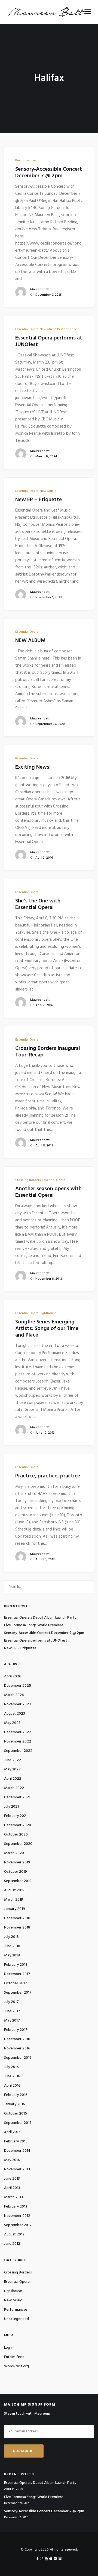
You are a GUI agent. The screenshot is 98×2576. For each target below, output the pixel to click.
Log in (9, 2348)
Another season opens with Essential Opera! (48, 1192)
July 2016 (11, 2067)
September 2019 (18, 1881)
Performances (26, 161)
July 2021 (11, 1807)
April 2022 (13, 1779)
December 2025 (18, 1686)
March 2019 (14, 1900)
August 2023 (15, 1714)
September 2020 (18, 1844)
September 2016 (18, 2058)
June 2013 (12, 2179)
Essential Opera (27, 329)
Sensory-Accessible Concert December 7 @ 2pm (49, 173)
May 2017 (12, 2021)
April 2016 (12, 2086)
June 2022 (13, 1760)
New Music (48, 329)
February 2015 (16, 2141)
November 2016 (17, 2048)
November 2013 (17, 2169)
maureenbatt (40, 289)
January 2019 (15, 1909)
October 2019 (16, 1872)
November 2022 (18, 1742)
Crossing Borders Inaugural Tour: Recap (48, 1052)
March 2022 (14, 1788)
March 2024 (14, 1695)
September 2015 (18, 2123)
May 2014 (12, 2160)
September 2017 (18, 1993)
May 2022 (12, 1769)
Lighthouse (48, 1313)
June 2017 (12, 2011)
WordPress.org (16, 2366)
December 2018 (17, 1918)
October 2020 (16, 1835)
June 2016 (12, 2076)
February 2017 (16, 2030)
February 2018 (16, 1965)
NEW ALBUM (30, 641)
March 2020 (14, 1853)
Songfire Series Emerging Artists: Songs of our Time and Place (47, 1329)
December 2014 (17, 2151)
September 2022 (18, 1751)
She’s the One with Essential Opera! (38, 904)
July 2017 (11, 2002)
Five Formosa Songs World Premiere (34, 1625)
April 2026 (13, 1676)
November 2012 (17, 2216)
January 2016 (15, 2104)
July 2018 (11, 1937)
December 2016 (17, 2039)
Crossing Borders (28, 1180)
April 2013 (12, 2188)
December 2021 (17, 1797)
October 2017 (16, 1983)
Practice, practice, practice (48, 1476)
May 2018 (12, 1955)
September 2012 (18, 2225)
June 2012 (12, 2244)
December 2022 (18, 1732)
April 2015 (12, 2132)
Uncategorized (16, 2319)
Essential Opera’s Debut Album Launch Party (40, 1618)
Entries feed (14, 2357)
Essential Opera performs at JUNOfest (49, 341)
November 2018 (17, 1928)
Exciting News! (33, 767)
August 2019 (14, 1890)
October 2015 (16, 2114)
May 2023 (12, 1723)
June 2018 (12, 1946)
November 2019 (17, 1862)
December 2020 (18, 1825)
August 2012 (14, 2234)
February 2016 (16, 2095)
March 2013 (13, 2197)
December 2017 (17, 1974)
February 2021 (16, 1816)
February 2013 (16, 2207)
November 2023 (17, 1704)
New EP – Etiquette (39, 500)
